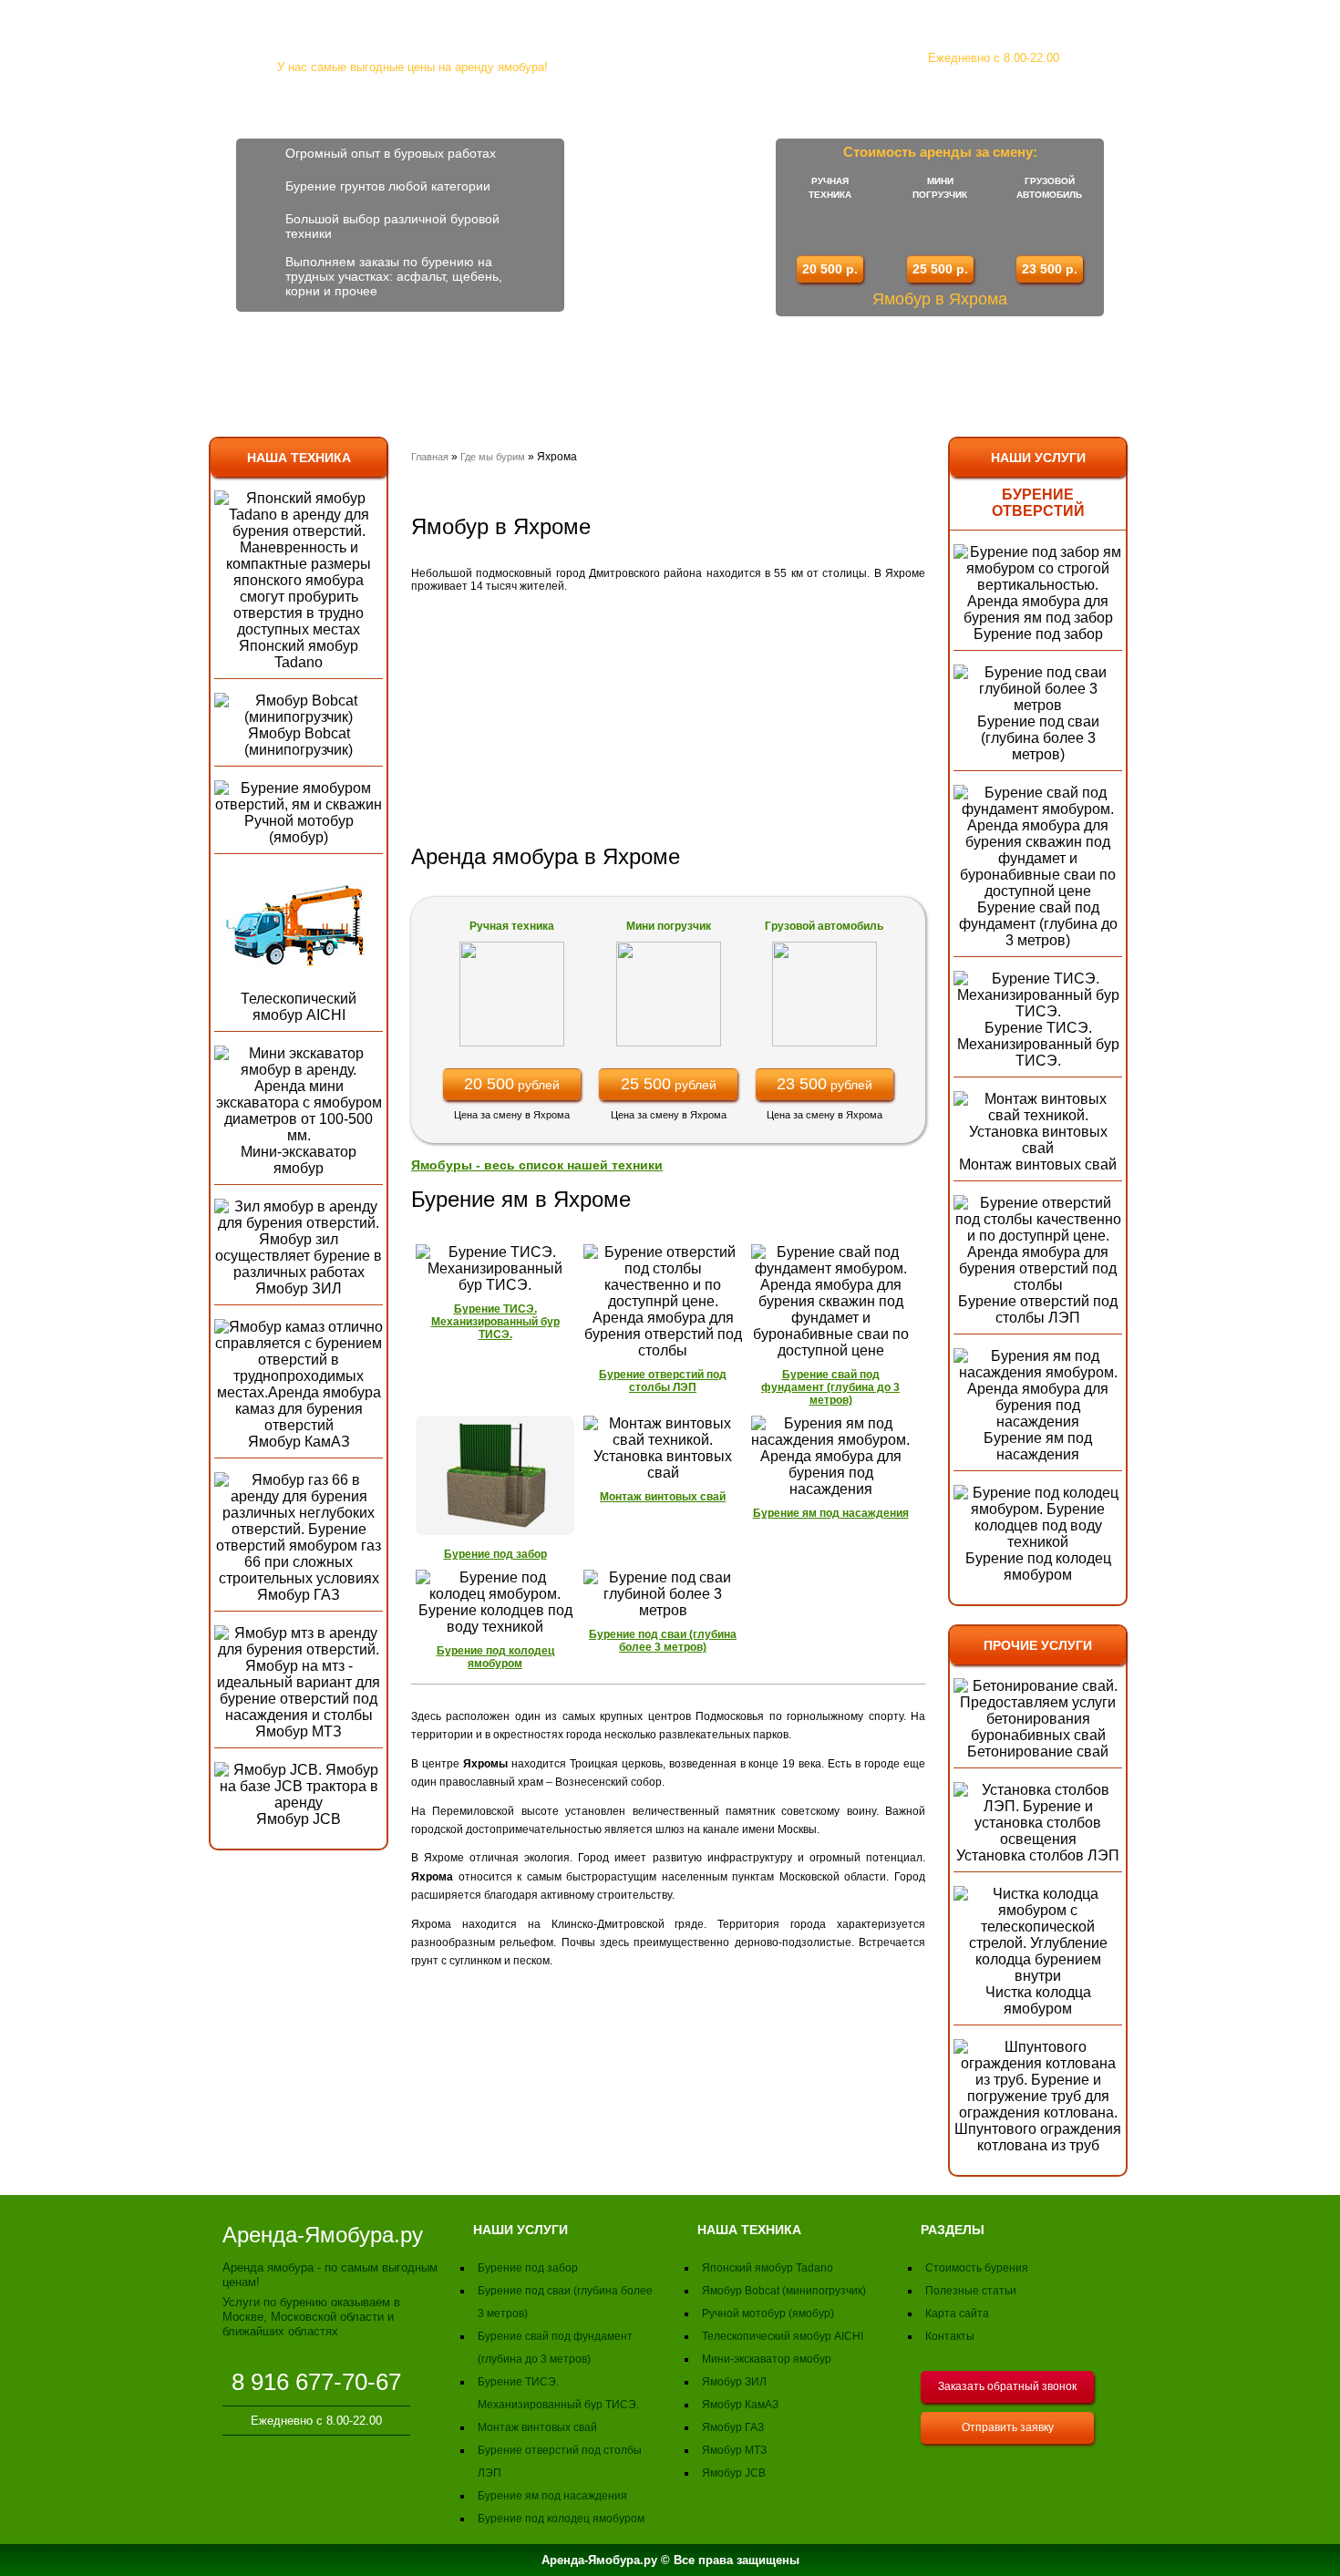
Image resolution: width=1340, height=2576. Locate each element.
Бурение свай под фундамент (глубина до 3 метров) (1038, 924)
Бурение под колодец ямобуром (1038, 1566)
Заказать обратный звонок (1007, 2386)
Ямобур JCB (299, 1819)
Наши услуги (1038, 458)
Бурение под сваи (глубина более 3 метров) (1038, 738)
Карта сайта (957, 2313)
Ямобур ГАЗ (299, 1595)
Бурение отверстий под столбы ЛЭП (1038, 1309)
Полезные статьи (971, 2291)
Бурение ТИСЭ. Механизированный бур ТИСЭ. (1038, 1044)
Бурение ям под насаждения (1038, 1446)
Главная (430, 457)
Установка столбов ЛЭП (1038, 1855)
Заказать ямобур (731, 385)
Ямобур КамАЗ (299, 1442)
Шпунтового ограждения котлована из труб (1038, 2137)
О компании (293, 385)
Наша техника (299, 458)
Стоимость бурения (553, 385)
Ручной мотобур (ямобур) (299, 829)
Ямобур (408, 385)
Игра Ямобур (1030, 325)
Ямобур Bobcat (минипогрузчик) (299, 742)
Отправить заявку (1008, 2427)
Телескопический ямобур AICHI (299, 1007)
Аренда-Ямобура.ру (412, 35)
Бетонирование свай (1038, 1752)
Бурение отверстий (1038, 503)
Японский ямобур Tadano (299, 654)
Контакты (871, 385)
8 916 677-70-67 (993, 30)
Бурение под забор (1038, 634)
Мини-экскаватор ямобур (299, 1160)
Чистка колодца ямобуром (1038, 2000)
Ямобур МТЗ (299, 1731)
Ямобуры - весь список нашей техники (537, 1165)
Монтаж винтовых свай (1038, 1164)
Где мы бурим (494, 457)
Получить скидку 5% (1233, 381)
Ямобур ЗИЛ (299, 1288)
